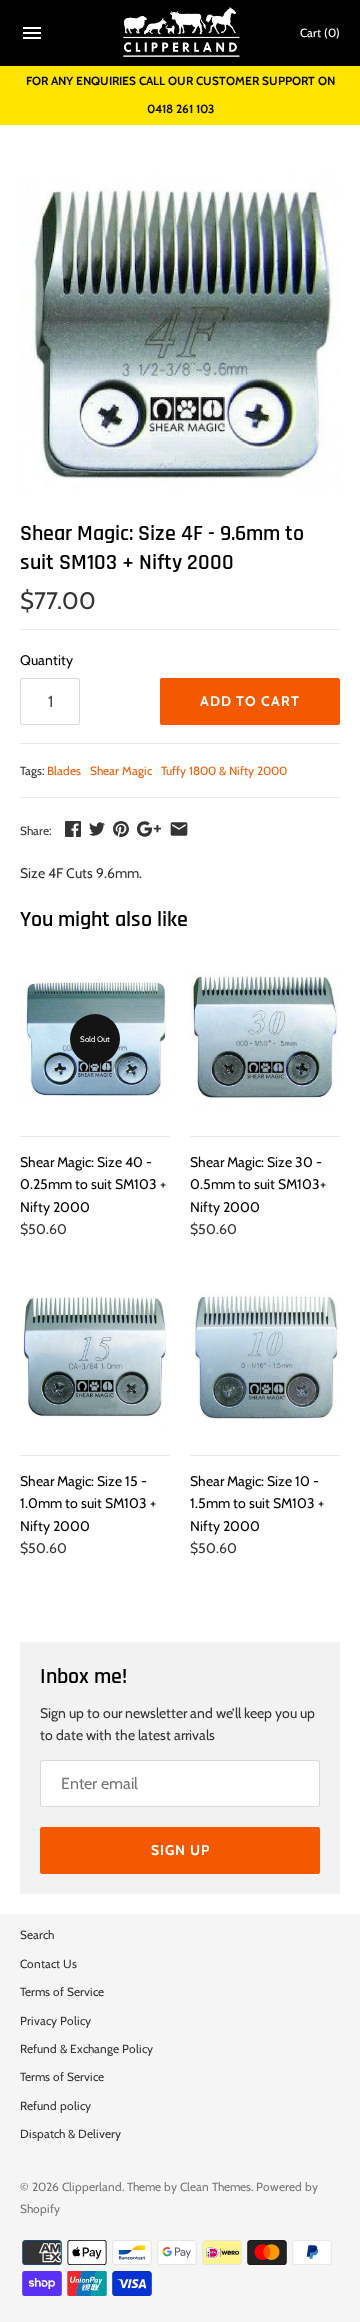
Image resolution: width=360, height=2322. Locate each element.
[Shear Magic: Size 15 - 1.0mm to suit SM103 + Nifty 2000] (95, 1358)
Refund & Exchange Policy (86, 2049)
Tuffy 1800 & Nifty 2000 (224, 771)
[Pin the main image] (121, 829)
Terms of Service (62, 1992)
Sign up (180, 1850)
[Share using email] (179, 829)
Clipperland (92, 2187)
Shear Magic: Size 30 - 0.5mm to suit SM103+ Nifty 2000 (258, 1184)
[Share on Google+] (149, 829)
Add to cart (250, 701)
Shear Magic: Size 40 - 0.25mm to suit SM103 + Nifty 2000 (93, 1184)
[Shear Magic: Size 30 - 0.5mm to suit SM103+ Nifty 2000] (265, 1039)
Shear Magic (121, 771)
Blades (64, 771)
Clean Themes (215, 2187)
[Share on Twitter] (97, 829)
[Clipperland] (180, 33)
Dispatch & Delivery (70, 2134)
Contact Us (48, 1964)
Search (37, 1935)
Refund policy (55, 2106)
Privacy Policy (55, 2021)
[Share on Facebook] (73, 829)
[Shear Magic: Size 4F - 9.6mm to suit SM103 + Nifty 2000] (180, 334)
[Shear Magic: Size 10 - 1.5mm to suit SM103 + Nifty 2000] (265, 1358)
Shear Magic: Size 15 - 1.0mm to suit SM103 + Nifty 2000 (88, 1503)
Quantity (46, 660)
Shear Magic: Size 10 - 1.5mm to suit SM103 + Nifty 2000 (257, 1503)
